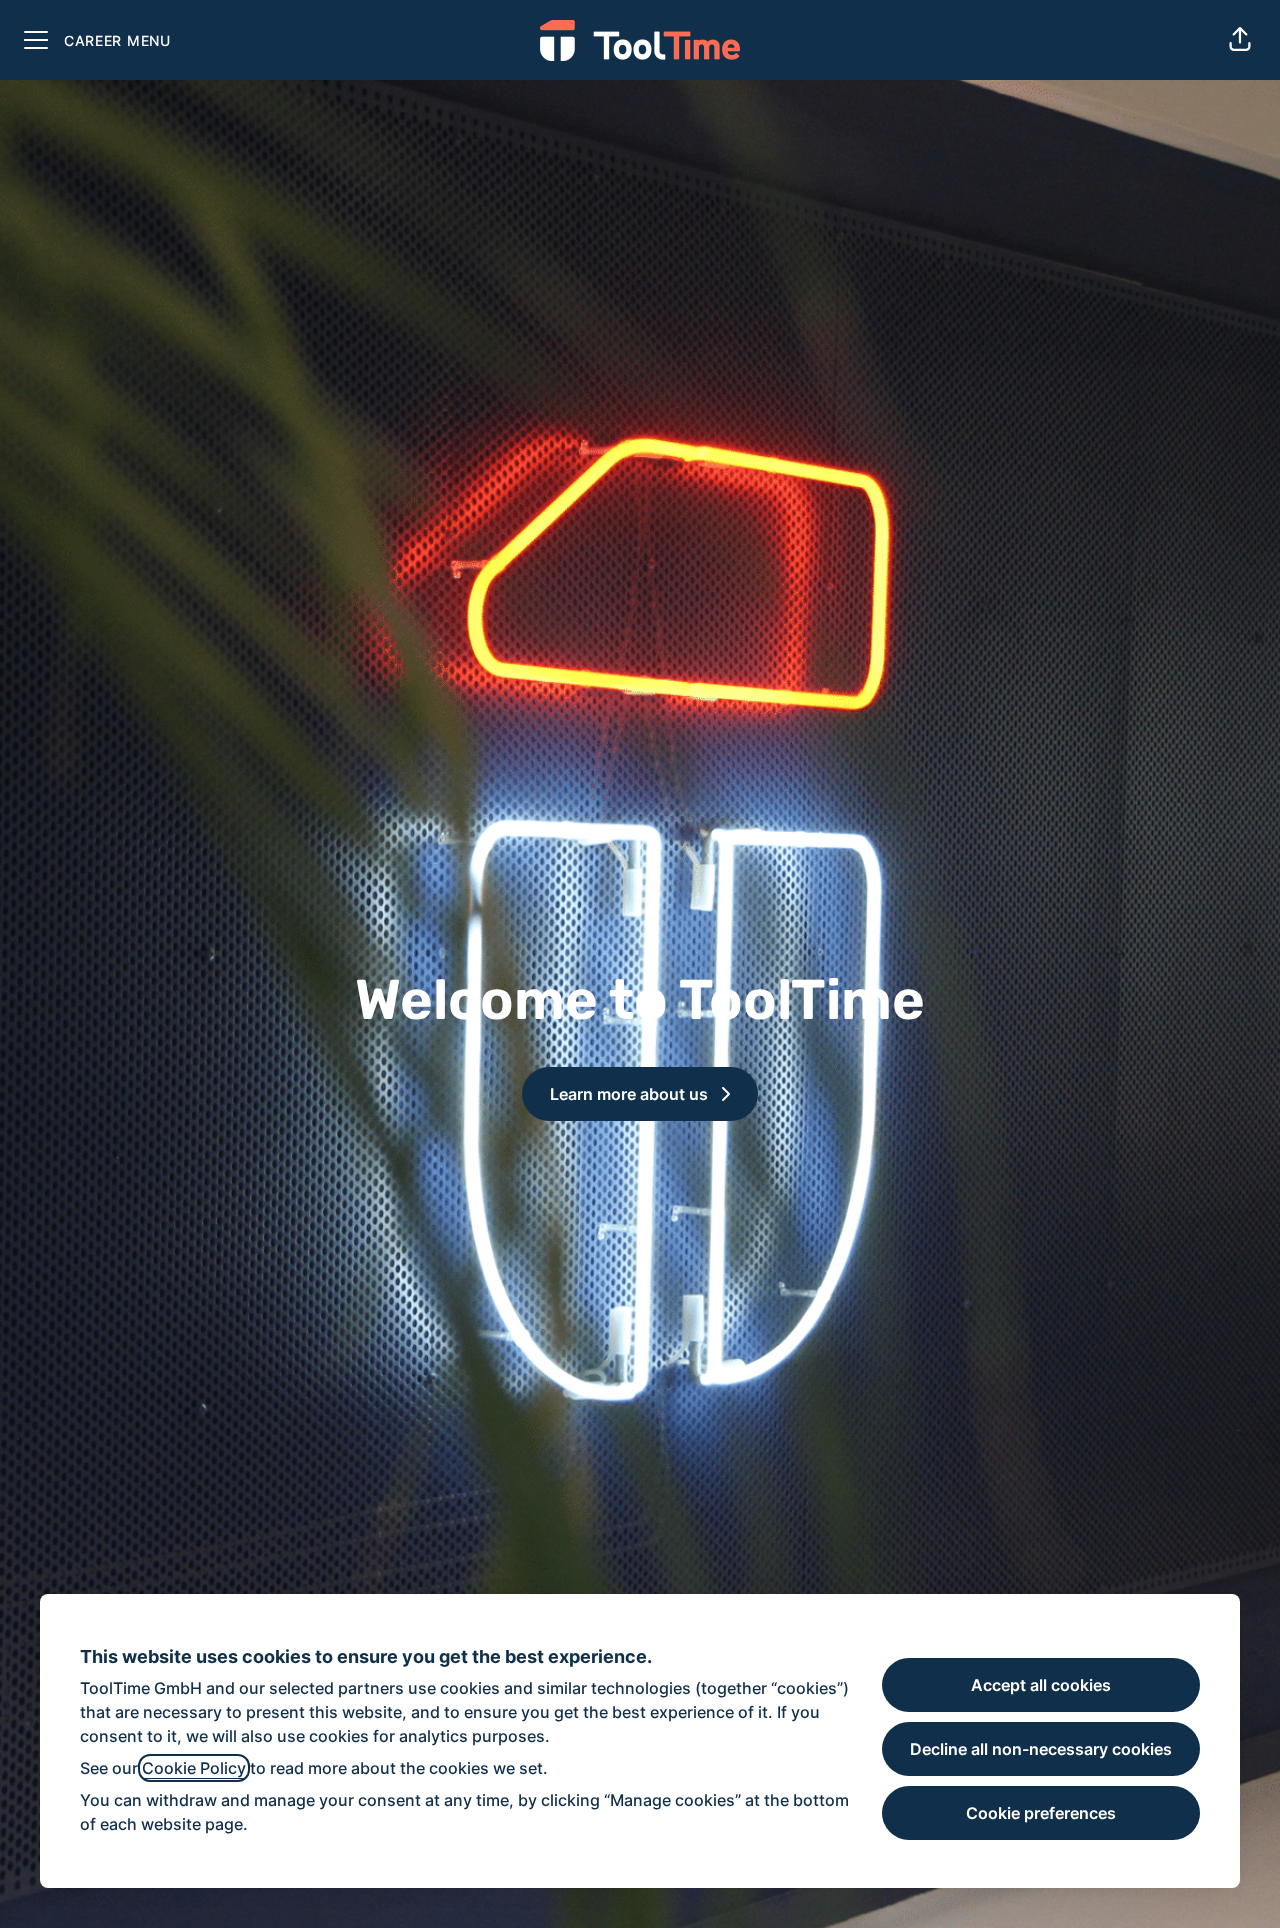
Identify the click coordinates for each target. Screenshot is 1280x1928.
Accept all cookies (1041, 1685)
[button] (1240, 40)
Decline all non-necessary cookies (1041, 1749)
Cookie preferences (1041, 1813)
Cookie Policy (194, 1768)
